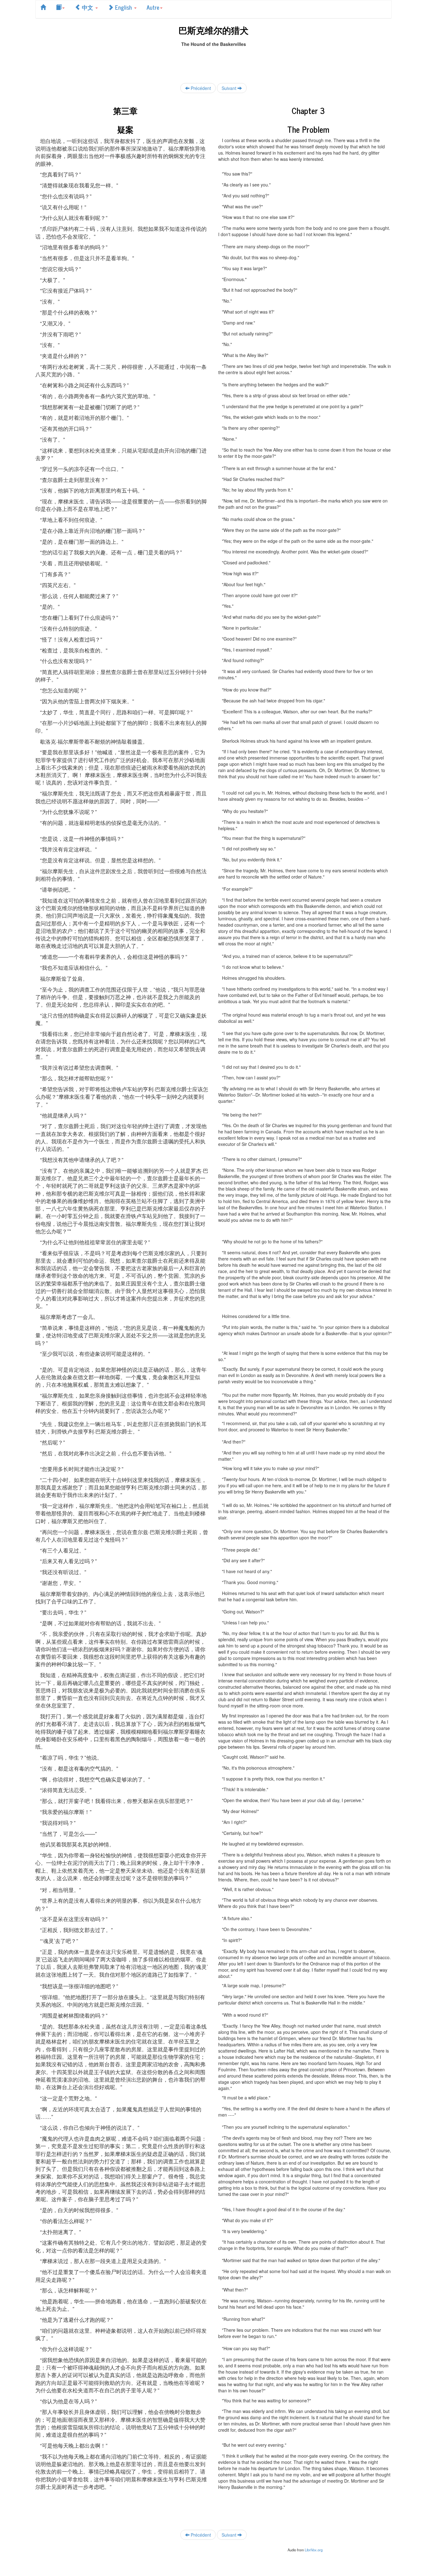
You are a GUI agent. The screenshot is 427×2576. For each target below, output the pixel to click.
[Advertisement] (213, 61)
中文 (88, 7)
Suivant (230, 88)
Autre (153, 7)
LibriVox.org (314, 2550)
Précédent (200, 88)
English (123, 7)
